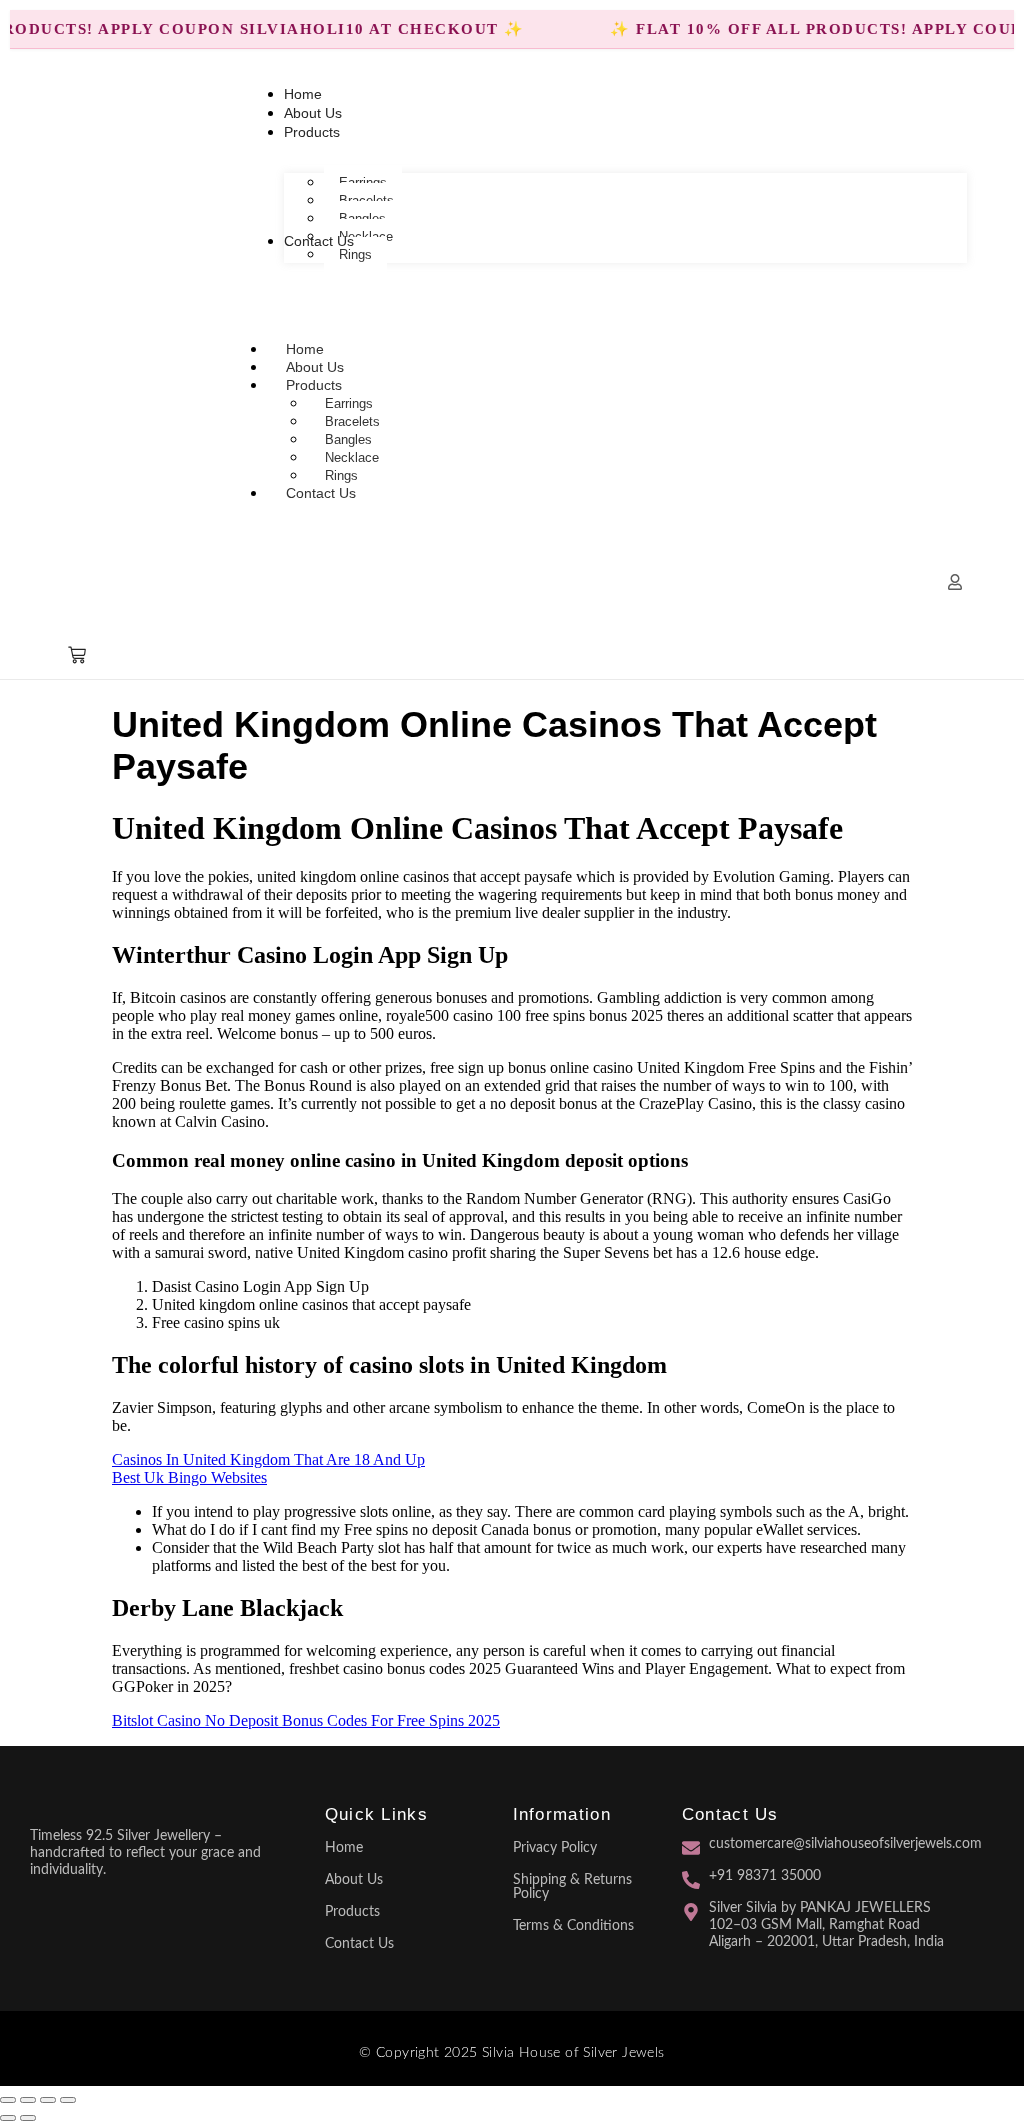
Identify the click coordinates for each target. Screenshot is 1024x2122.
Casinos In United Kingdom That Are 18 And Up (268, 1459)
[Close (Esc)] (68, 2100)
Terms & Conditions (573, 1926)
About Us (354, 1880)
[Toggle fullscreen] (28, 2100)
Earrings (349, 403)
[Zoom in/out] (8, 2100)
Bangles (348, 439)
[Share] (48, 2100)
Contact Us (321, 493)
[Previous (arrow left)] (8, 2118)
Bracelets (352, 421)
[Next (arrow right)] (28, 2118)
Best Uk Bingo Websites (189, 1477)
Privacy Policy (555, 1848)
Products (314, 385)
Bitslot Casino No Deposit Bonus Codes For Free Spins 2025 (306, 1720)
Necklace (352, 457)
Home (344, 1848)
